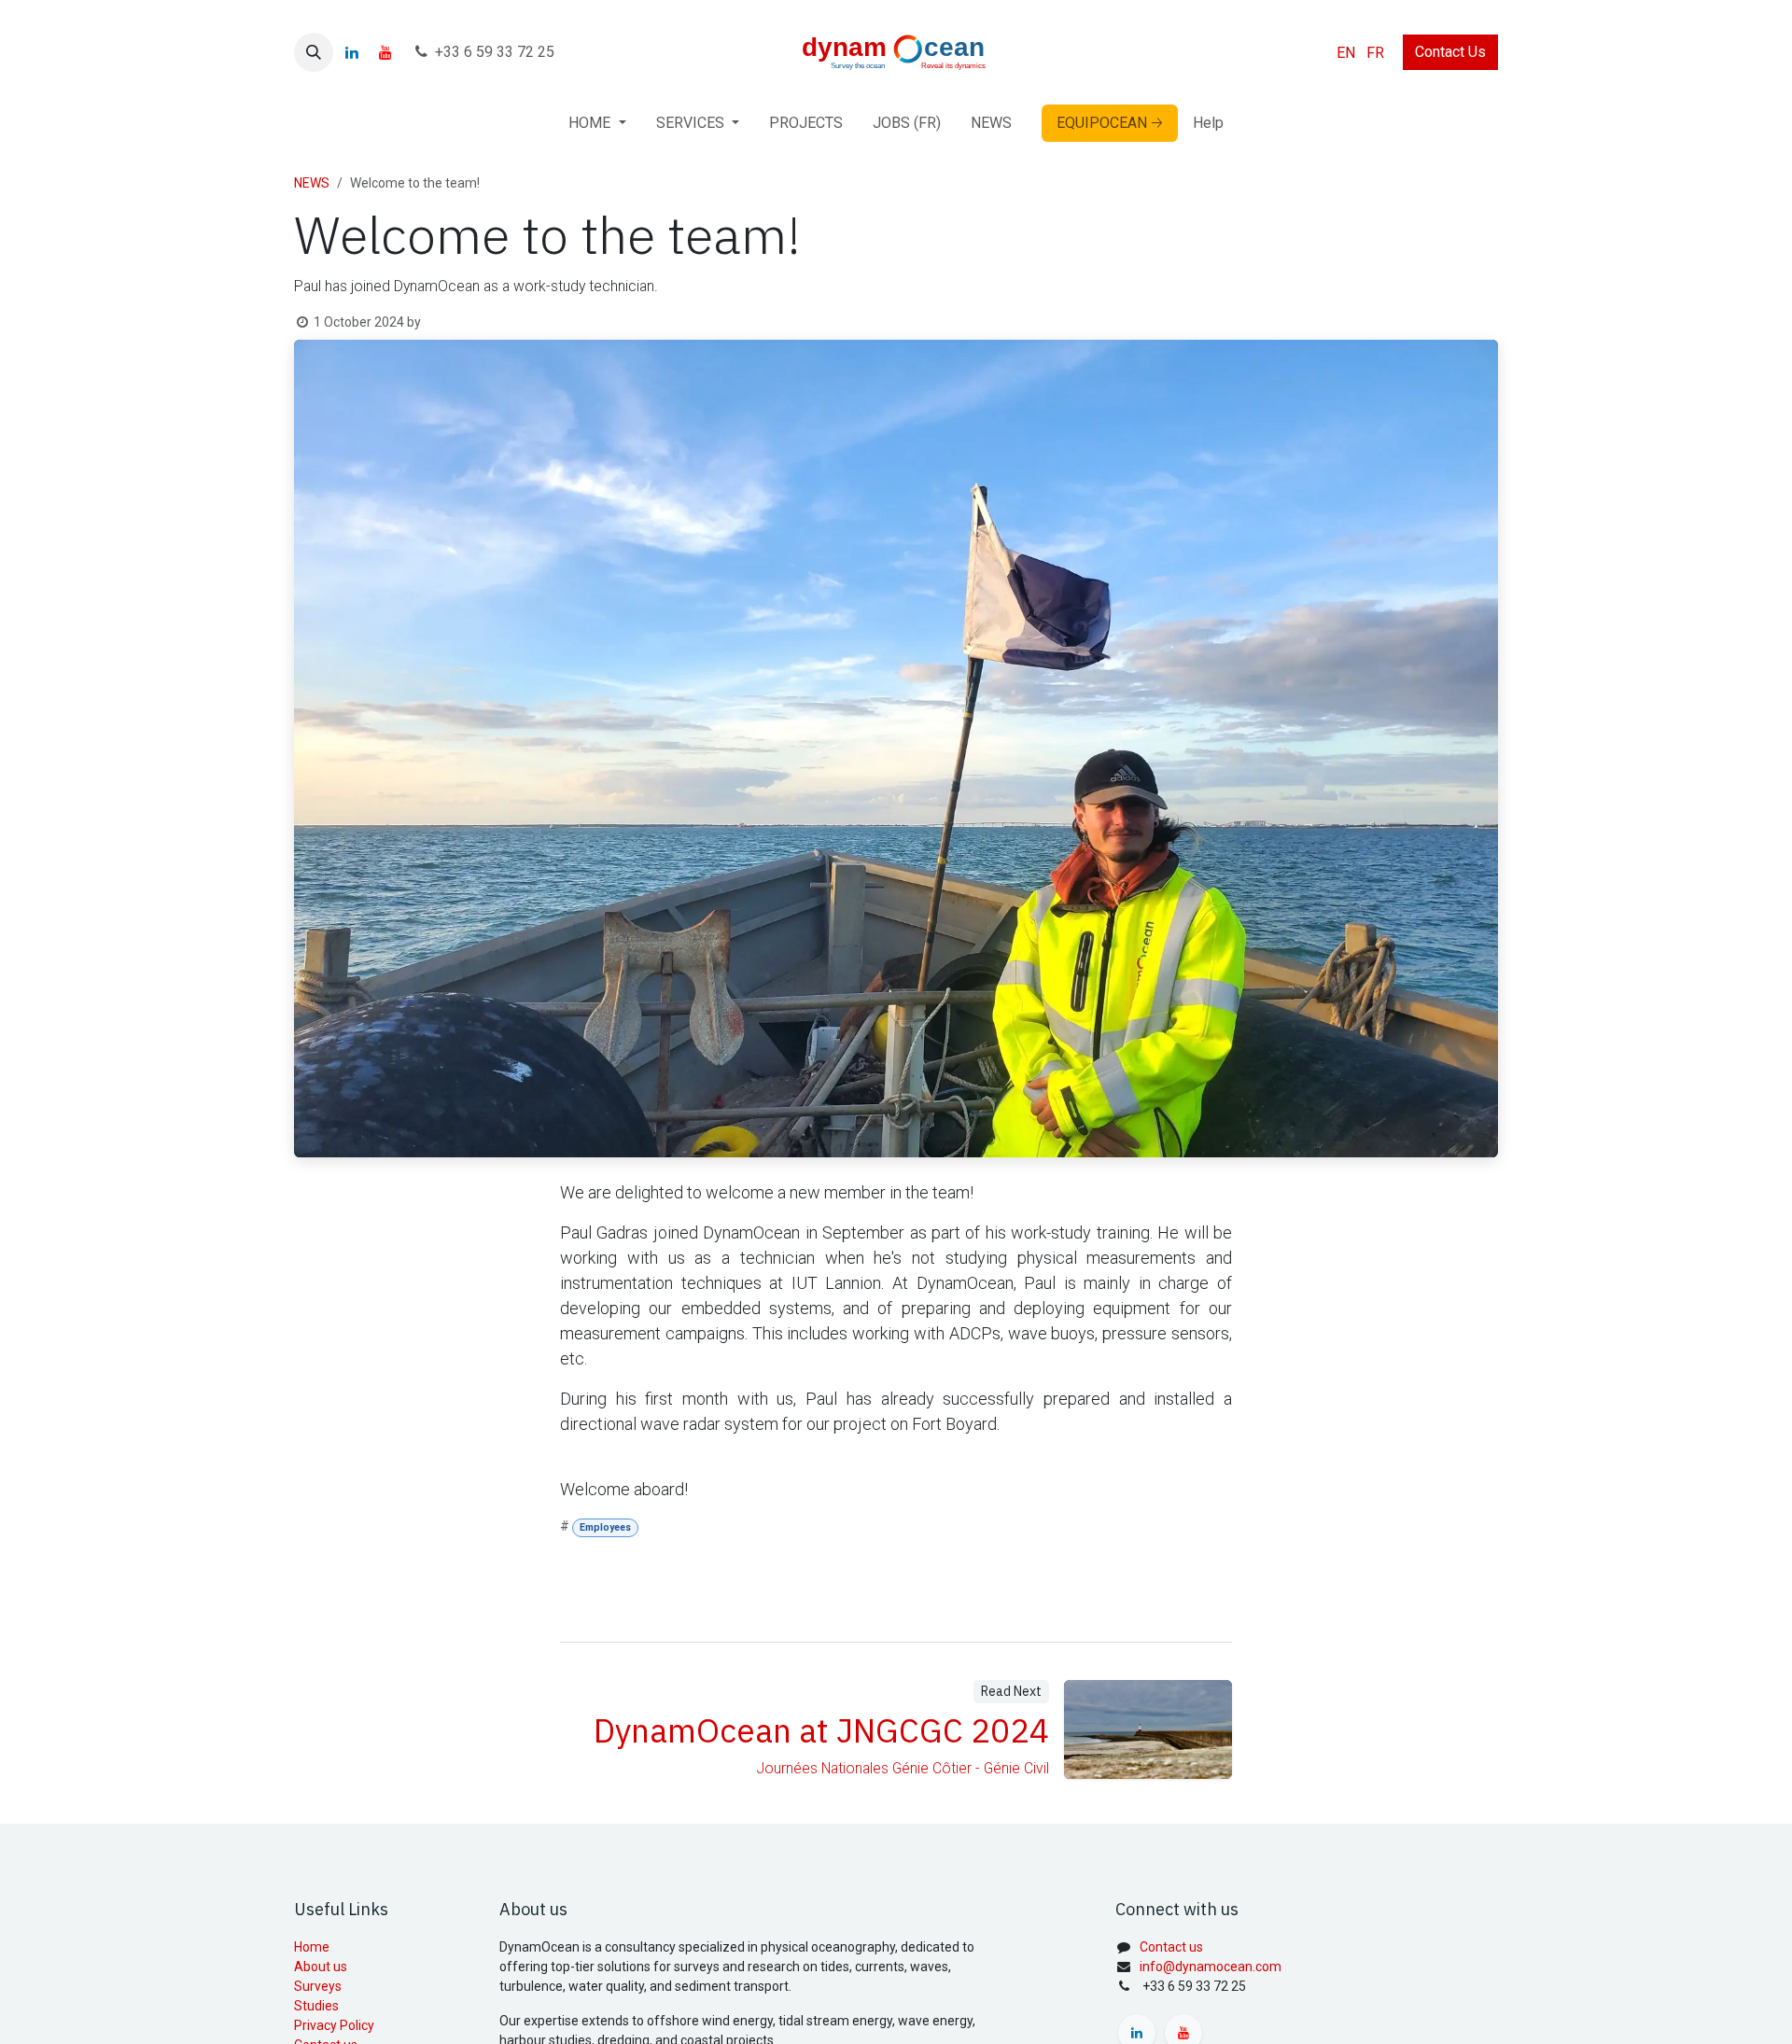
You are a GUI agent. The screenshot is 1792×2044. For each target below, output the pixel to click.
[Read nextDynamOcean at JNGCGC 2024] (1148, 1729)
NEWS (312, 183)
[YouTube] (385, 52)
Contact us (1171, 1947)
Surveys (318, 1986)
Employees (605, 1527)
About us (321, 1967)
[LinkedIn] (352, 52)
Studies (316, 2006)
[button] (314, 52)
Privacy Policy (334, 2025)
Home (312, 1947)
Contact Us (1450, 52)
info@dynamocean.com (1211, 1967)
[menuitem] (1346, 53)
